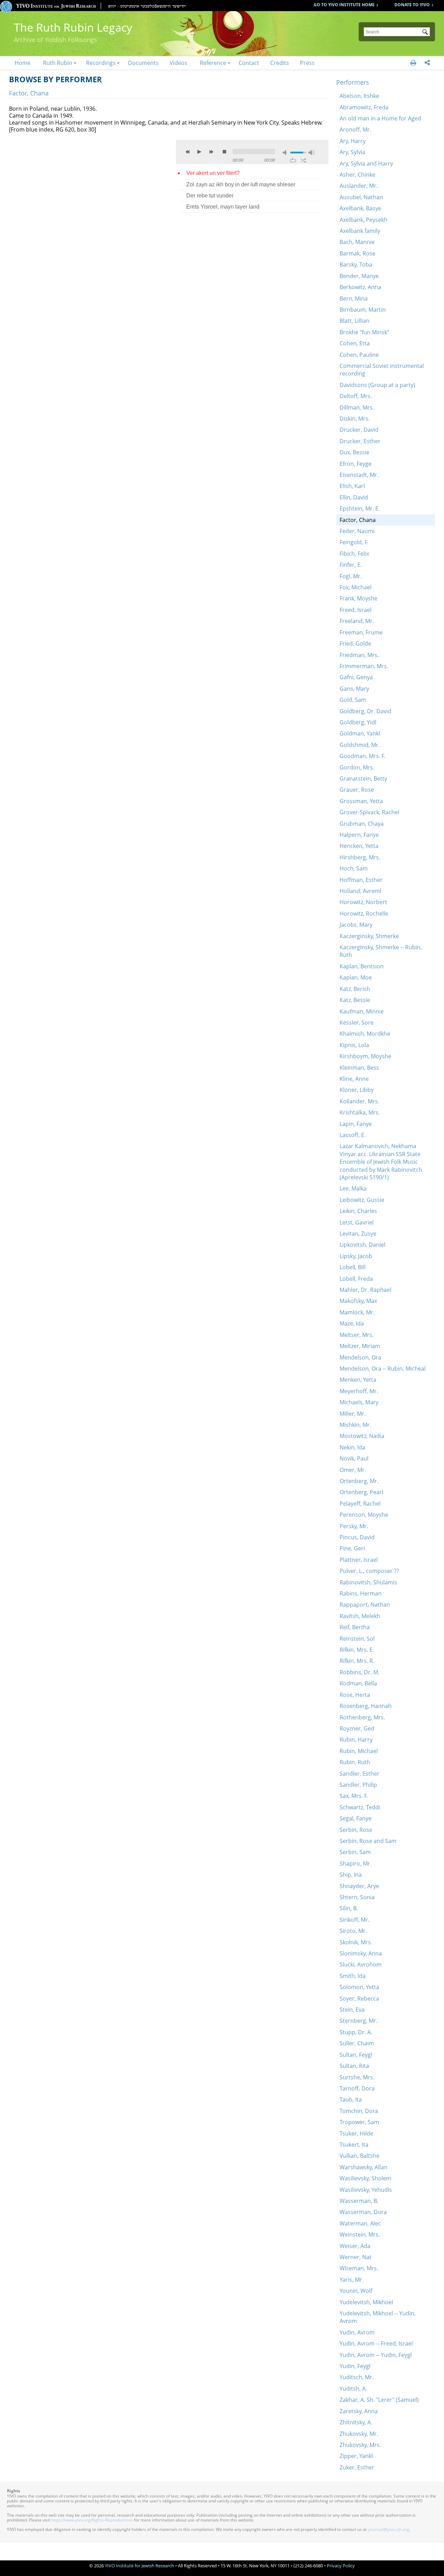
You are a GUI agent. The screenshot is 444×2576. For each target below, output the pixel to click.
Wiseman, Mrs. (359, 2268)
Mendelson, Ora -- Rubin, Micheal (383, 1369)
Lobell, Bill (353, 1267)
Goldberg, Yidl (358, 722)
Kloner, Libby (357, 1090)
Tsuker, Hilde (356, 2133)
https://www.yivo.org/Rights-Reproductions (92, 2520)
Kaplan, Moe (356, 977)
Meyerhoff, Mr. (359, 1391)
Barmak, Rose (357, 253)
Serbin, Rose (356, 1830)
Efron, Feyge (356, 464)
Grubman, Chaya (362, 824)
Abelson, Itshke (359, 96)
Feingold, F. (354, 542)
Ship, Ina (351, 1875)
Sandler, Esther (360, 1774)
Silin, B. (349, 1908)
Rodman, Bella (358, 1683)
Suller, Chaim (357, 2043)
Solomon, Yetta (359, 1987)
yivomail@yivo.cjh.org (388, 2529)
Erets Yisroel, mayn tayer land (223, 207)
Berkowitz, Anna (360, 287)
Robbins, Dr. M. (360, 1672)
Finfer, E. (351, 565)
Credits (280, 63)
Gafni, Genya (356, 677)
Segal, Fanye (356, 1818)
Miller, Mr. (353, 1414)
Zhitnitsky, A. (356, 2422)
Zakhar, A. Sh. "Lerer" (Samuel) (379, 2400)
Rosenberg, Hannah (366, 1706)
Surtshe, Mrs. (357, 2077)
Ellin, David (354, 497)
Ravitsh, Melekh (360, 1616)
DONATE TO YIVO (412, 5)
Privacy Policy (341, 2566)
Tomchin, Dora (359, 2111)
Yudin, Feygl (355, 2366)
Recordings (101, 63)
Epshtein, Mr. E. (360, 508)
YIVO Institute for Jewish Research (139, 2566)
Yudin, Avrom (357, 2332)
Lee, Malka (353, 1188)
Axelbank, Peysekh (364, 220)
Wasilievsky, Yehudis (366, 2190)
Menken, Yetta (358, 1380)
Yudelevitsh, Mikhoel (366, 2302)
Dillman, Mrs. (357, 407)
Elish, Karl (352, 486)
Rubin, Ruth (355, 1762)
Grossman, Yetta (361, 801)
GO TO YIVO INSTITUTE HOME (344, 5)
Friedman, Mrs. (359, 655)
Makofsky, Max (358, 1301)
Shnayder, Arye (359, 1886)
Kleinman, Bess (359, 1068)
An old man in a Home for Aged (380, 118)
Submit (426, 33)
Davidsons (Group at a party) (377, 385)
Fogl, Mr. (351, 576)
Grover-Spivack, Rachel (369, 812)
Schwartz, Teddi (360, 1807)
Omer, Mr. (353, 1470)
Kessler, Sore (357, 1022)
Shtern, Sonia (357, 1897)
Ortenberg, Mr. (359, 1481)
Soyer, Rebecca (359, 1998)
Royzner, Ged (357, 1728)
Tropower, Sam (359, 2122)
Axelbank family (360, 231)
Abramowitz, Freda (364, 107)
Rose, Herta (355, 1695)
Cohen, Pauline (359, 355)
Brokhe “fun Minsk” (364, 332)
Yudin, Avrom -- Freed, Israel (376, 2343)
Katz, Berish (355, 989)
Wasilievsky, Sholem (365, 2178)
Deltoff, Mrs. (356, 396)
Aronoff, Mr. (355, 129)
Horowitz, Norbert (363, 902)
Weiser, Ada (355, 2246)
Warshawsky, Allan (364, 2167)
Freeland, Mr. (357, 621)
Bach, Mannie (357, 242)
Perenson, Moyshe (364, 1515)
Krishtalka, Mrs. (360, 1112)
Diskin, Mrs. (355, 419)
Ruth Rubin (58, 63)
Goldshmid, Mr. (360, 745)
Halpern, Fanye (359, 835)
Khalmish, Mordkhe (365, 1034)
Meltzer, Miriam (360, 1346)
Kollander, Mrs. (359, 1101)
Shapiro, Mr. (356, 1863)
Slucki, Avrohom (361, 1964)
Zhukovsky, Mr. (359, 2434)
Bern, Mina (354, 298)
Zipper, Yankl (356, 2456)
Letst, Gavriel (357, 1222)
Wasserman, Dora (363, 2212)
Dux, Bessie (355, 452)
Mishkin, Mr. (355, 1425)
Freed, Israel (356, 610)
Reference (213, 63)
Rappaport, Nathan (365, 1605)
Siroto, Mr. (353, 1931)
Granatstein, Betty (363, 778)
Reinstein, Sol (357, 1639)
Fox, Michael (356, 587)
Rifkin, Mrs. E (356, 1650)
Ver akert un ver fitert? (213, 173)
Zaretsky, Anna (359, 2411)
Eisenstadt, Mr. (359, 475)
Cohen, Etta (355, 343)
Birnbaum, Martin (363, 310)
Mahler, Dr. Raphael (365, 1290)
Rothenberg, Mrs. (362, 1717)
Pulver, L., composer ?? (369, 1571)
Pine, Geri (352, 1548)
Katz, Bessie (355, 1000)
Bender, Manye (359, 276)
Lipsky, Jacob (356, 1256)
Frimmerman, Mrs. (364, 666)
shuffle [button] (303, 160)
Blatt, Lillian (355, 321)
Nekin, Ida (352, 1447)
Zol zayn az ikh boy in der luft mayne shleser (241, 184)
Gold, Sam (353, 700)
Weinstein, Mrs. (360, 2234)
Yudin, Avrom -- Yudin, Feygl (376, 2355)
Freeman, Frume (361, 632)
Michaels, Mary (359, 1402)
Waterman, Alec (360, 2223)
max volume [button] (311, 153)
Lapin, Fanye (356, 1124)
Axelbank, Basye (360, 208)
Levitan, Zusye (358, 1234)
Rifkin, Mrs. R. (357, 1661)
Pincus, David (357, 1537)
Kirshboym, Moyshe (365, 1056)
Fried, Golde (355, 643)
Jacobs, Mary (356, 925)
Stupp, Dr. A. (356, 2032)
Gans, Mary (354, 689)
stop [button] (224, 152)
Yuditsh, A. (353, 2389)
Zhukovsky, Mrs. (360, 2445)
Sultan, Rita (354, 2066)
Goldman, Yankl (360, 733)
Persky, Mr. (354, 1526)
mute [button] (286, 153)
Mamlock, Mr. (357, 1312)
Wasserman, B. (359, 2201)
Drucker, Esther (360, 441)
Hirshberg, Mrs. (360, 857)
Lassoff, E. (353, 1135)
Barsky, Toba (356, 264)
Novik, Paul (354, 1458)
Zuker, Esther (357, 2467)
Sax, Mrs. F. (354, 1796)
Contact (249, 63)
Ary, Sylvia (352, 152)
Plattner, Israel (359, 1560)
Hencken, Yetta (359, 846)
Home (23, 63)
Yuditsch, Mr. (357, 2377)
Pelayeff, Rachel (360, 1504)
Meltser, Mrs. (357, 1335)
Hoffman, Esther (361, 880)
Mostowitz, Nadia (362, 1436)
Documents (143, 63)
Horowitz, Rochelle (364, 914)
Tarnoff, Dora (357, 2088)
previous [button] (188, 152)
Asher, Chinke (357, 175)
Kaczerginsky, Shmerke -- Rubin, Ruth (381, 951)
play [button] (199, 152)
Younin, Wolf (356, 2291)
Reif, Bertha (355, 1627)
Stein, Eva (352, 2010)
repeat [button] (293, 160)
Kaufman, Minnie (362, 1011)
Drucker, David (359, 430)
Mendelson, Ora (360, 1357)
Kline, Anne (354, 1079)
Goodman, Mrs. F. (362, 756)
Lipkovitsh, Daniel (362, 1245)
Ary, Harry (353, 141)
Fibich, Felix (354, 554)
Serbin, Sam (355, 1852)
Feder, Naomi (357, 531)
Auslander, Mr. (359, 186)
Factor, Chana (358, 520)
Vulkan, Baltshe (360, 2156)
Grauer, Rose (357, 790)
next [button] (211, 152)
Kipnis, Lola (354, 1045)
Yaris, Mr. (352, 2280)
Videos (178, 63)
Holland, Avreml (360, 891)
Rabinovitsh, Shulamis (368, 1582)
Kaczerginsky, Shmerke (369, 936)
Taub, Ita (351, 2099)
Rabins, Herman (361, 1593)
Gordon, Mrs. (357, 767)
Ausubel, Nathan (361, 197)
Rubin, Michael (359, 1751)
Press (307, 63)
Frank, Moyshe (358, 598)
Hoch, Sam (354, 868)
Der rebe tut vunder (210, 196)
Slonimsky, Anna (361, 1953)
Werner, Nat (356, 2257)
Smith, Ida (353, 1976)
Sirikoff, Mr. (355, 1920)
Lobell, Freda (356, 1279)
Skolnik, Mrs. (356, 1942)
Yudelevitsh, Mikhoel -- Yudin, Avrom (378, 2317)
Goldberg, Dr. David (365, 711)
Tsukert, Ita (354, 2145)
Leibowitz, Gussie (362, 1200)
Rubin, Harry (356, 1740)
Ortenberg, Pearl (361, 1492)
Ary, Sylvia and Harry (366, 163)
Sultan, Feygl (356, 2055)
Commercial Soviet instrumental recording (382, 370)
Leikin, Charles (358, 1211)
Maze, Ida (352, 1323)
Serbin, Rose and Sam (368, 1841)
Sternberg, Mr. (358, 2021)
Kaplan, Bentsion (362, 966)
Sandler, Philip (358, 1785)
